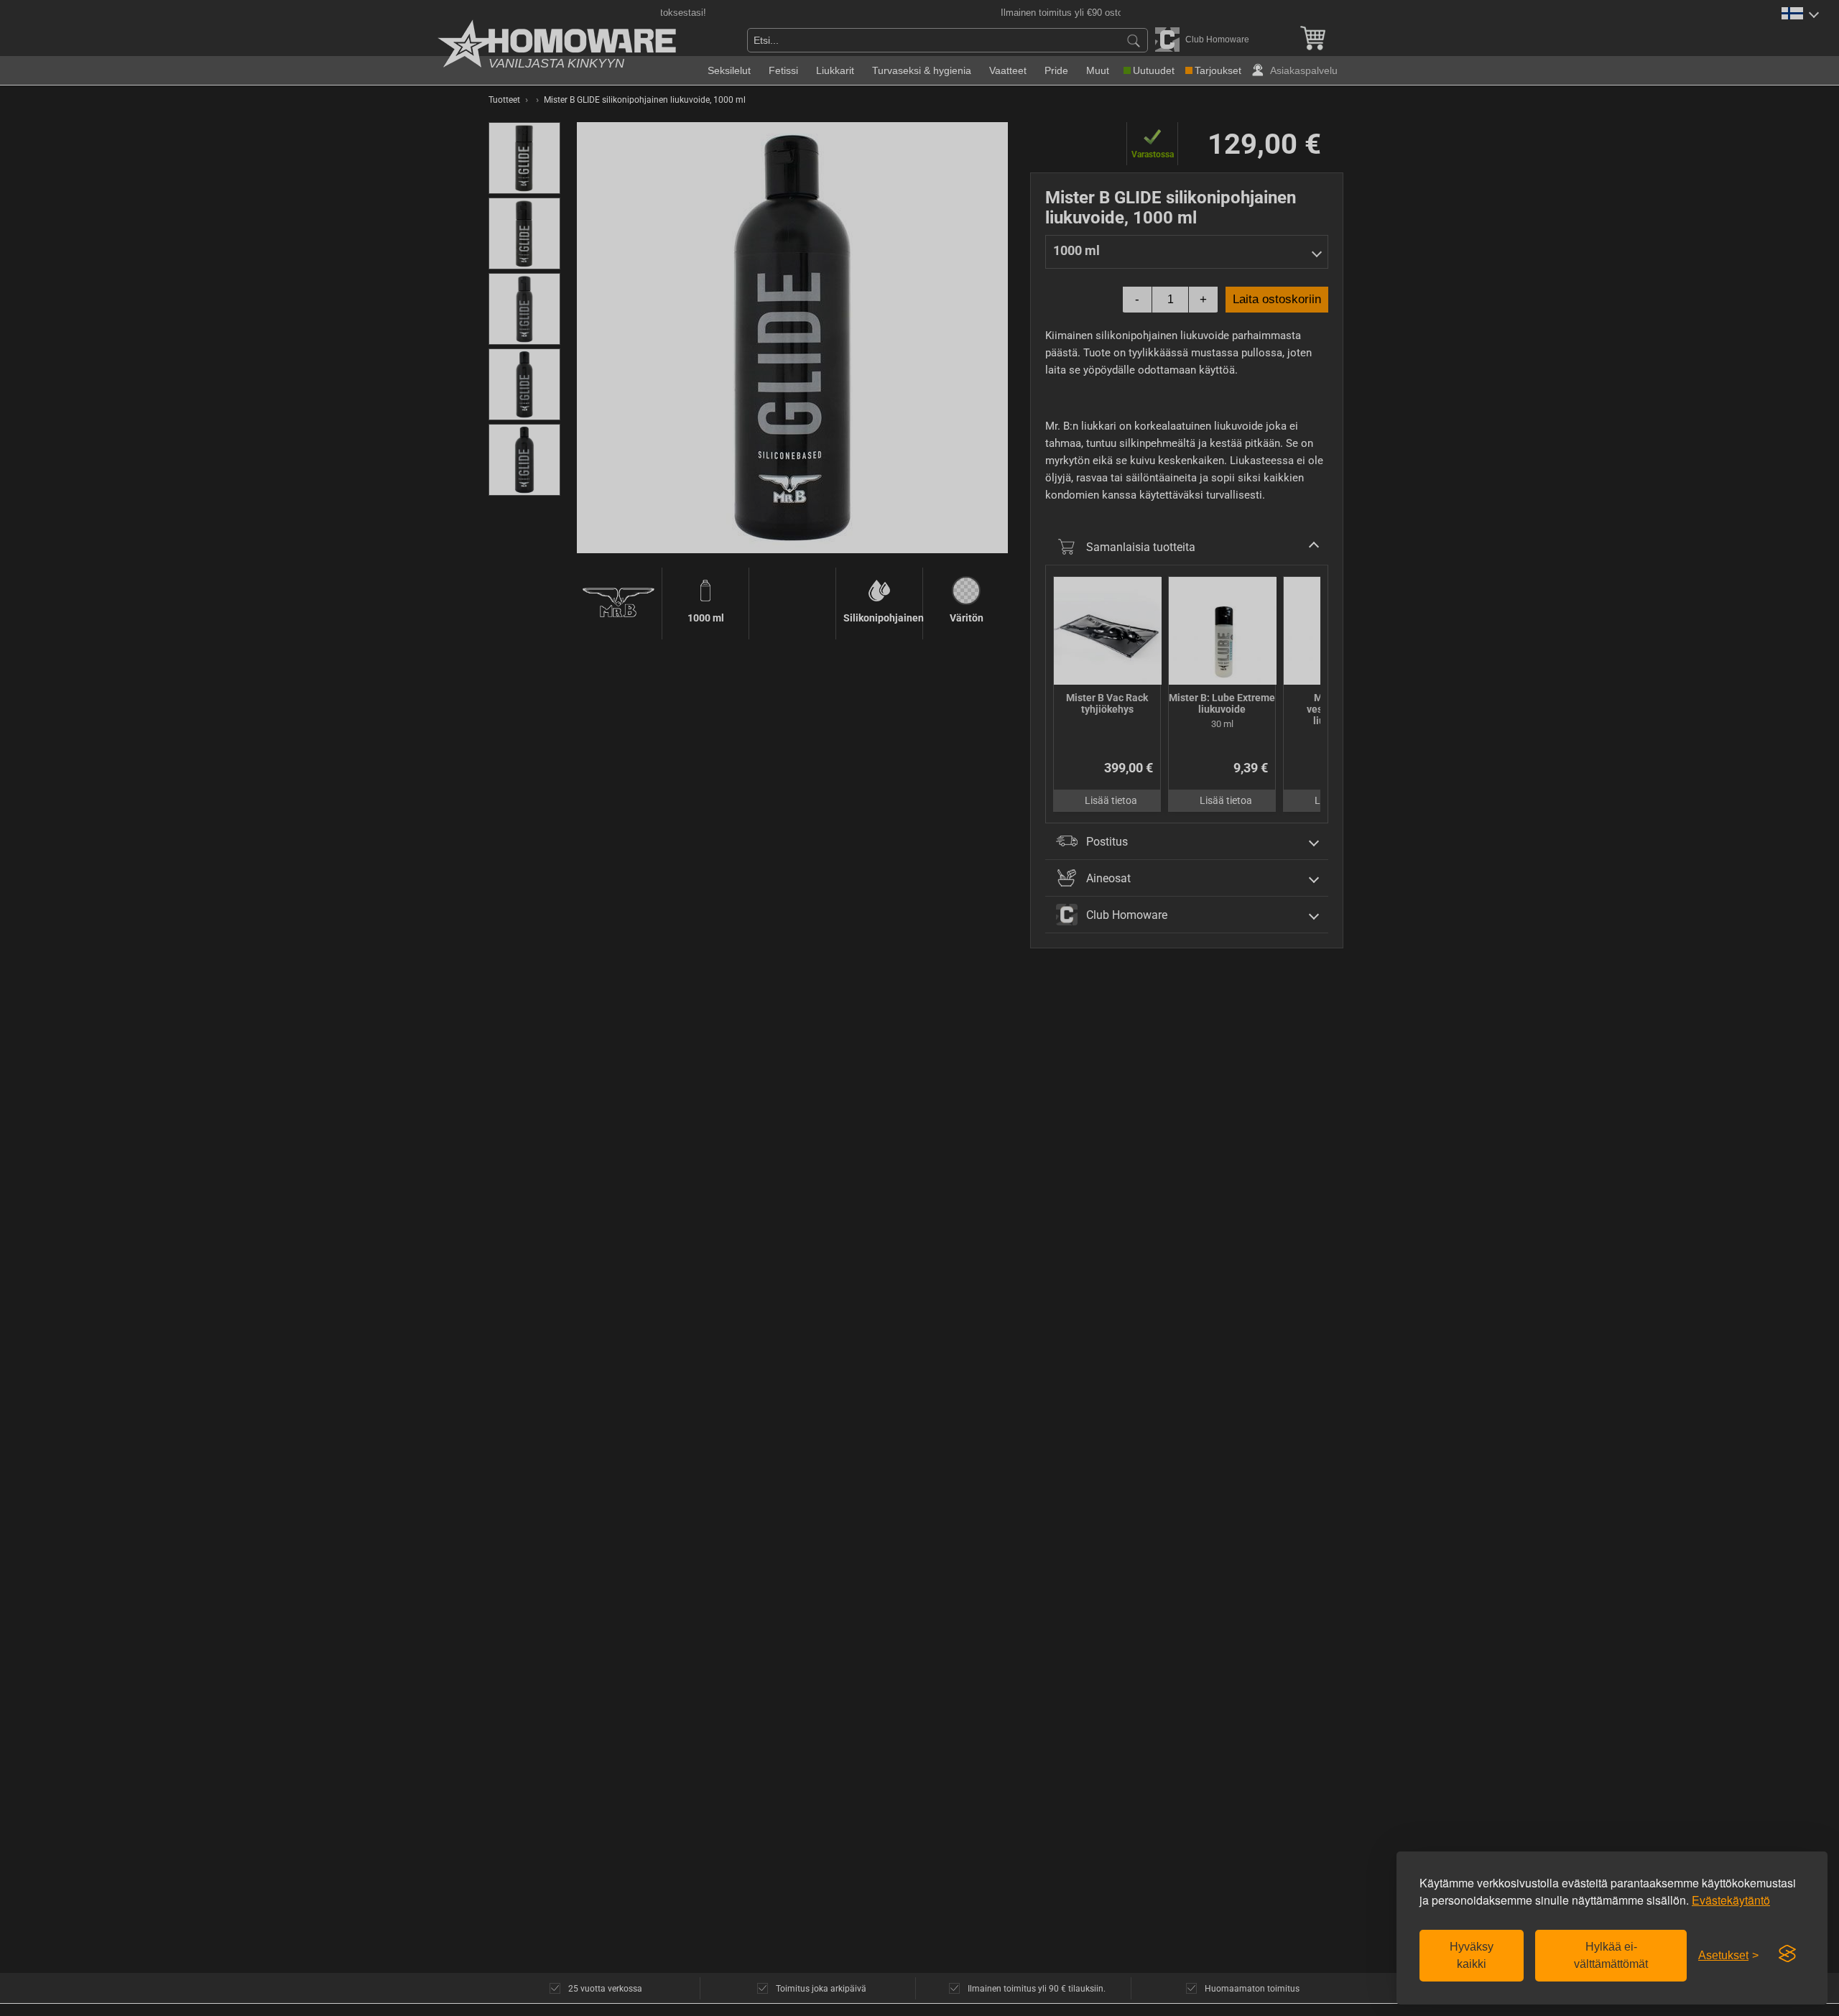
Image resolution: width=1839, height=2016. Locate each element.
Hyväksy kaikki (1472, 1955)
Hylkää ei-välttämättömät (1611, 1955)
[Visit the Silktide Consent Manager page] (1787, 1954)
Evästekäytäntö (1731, 1900)
